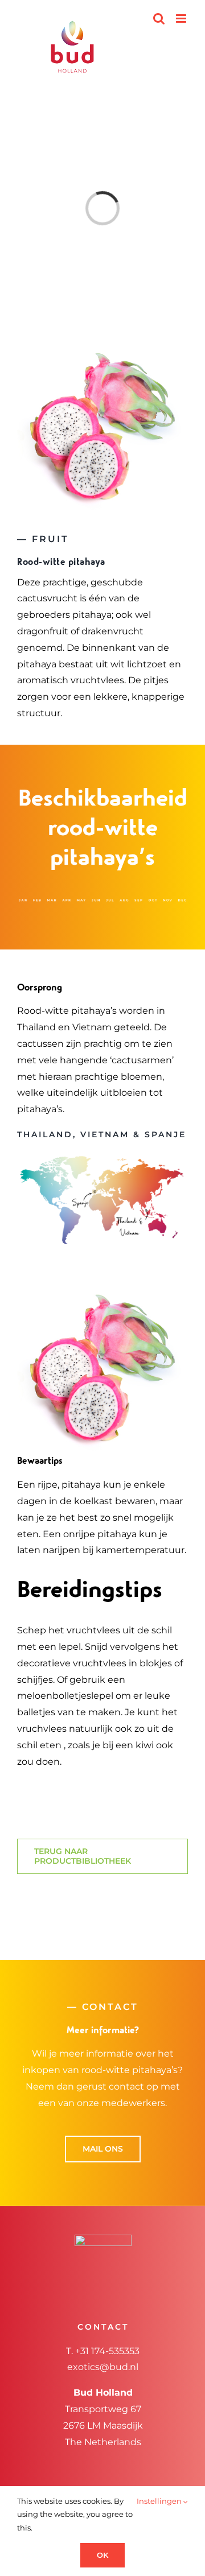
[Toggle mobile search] (159, 18)
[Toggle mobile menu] (182, 18)
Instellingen (160, 2501)
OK (102, 2555)
